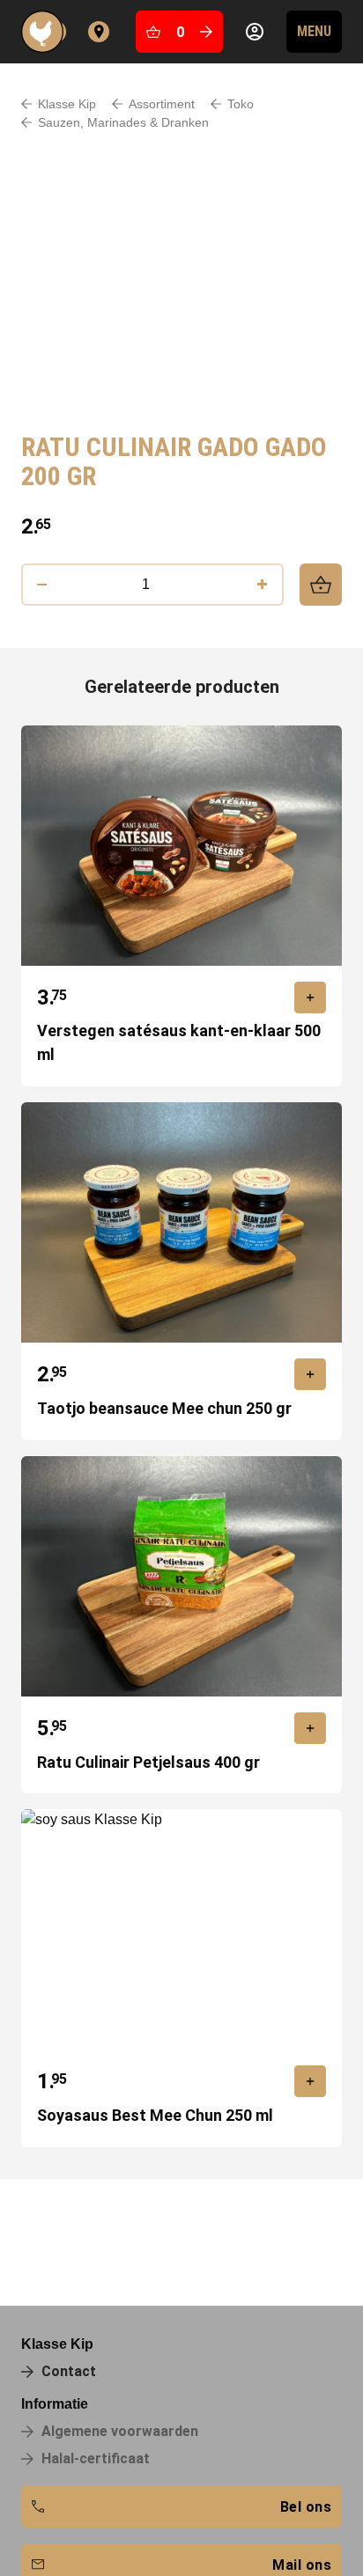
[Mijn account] (255, 32)
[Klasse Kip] (46, 32)
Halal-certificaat (96, 2458)
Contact (99, 32)
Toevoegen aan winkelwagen (321, 585)
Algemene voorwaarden (120, 2431)
